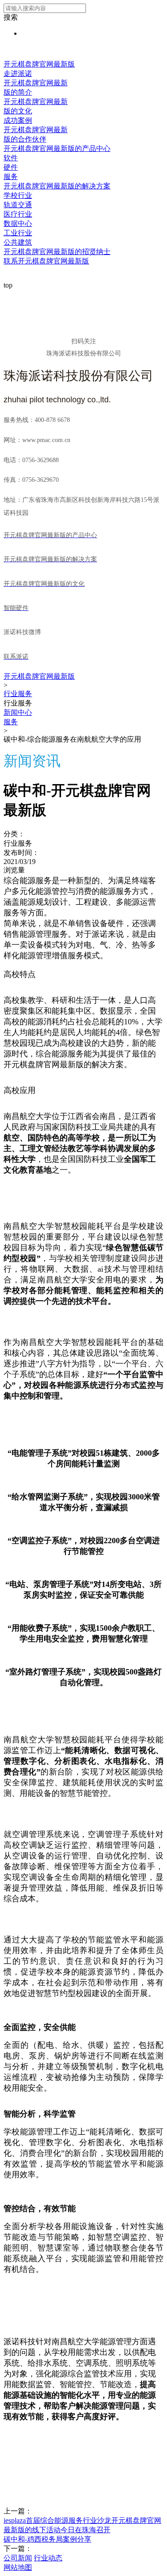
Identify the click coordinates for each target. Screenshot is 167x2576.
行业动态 (48, 2558)
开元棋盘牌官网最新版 (39, 64)
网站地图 (18, 2567)
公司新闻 (18, 2558)
